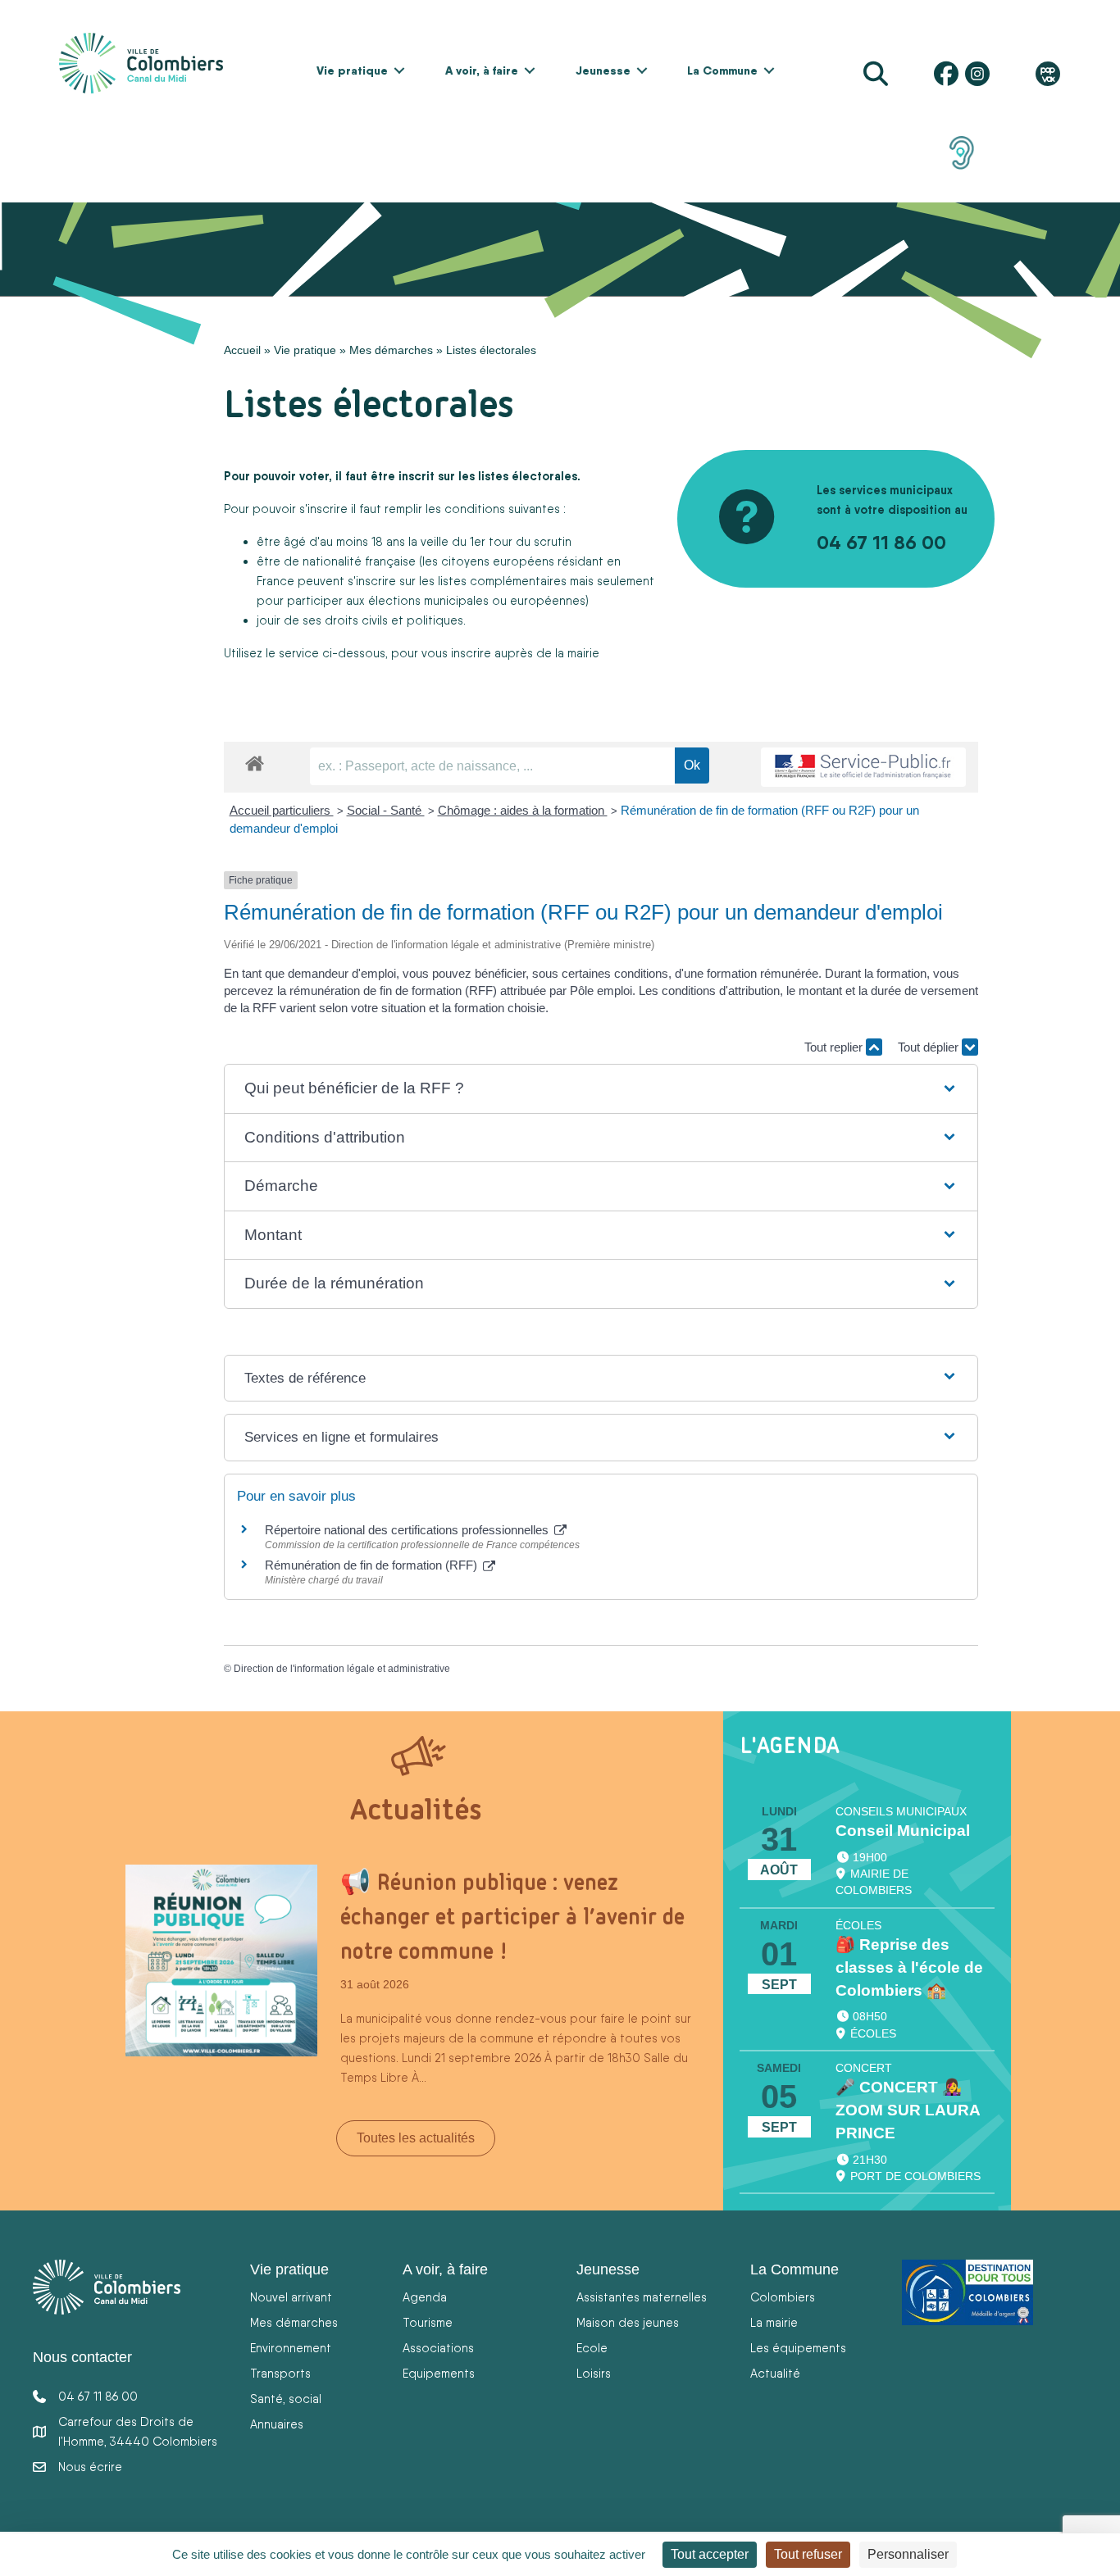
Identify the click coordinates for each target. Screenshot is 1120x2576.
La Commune (722, 70)
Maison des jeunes (628, 2322)
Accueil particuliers (282, 810)
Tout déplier (930, 1047)
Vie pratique (352, 70)
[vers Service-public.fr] (863, 768)
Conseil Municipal (903, 1831)
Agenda (425, 2297)
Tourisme (428, 2322)
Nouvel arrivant (291, 2297)
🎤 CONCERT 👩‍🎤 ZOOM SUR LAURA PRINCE (908, 2110)
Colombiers (783, 2297)
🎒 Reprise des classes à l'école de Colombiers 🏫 (909, 1967)
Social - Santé (386, 810)
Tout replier (835, 1047)
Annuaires (277, 2424)
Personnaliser (908, 2554)
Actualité (775, 2373)
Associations (438, 2348)
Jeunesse (603, 70)
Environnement (291, 2348)
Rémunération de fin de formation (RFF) (373, 1565)
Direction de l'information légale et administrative (342, 1669)
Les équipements (798, 2348)
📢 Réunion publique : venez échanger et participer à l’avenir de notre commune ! (512, 1916)
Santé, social (286, 2399)
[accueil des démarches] (255, 761)
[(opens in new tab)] (962, 152)
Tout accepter (710, 2554)
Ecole (592, 2348)
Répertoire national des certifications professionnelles (408, 1530)
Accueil (242, 350)
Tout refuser (808, 2554)
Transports (280, 2373)
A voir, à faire (482, 70)
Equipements (439, 2373)
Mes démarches (391, 350)
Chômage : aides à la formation (523, 810)
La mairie (774, 2322)
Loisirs (594, 2373)
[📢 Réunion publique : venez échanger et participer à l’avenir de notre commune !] (221, 1959)
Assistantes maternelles (642, 2297)
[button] (399, 70)
